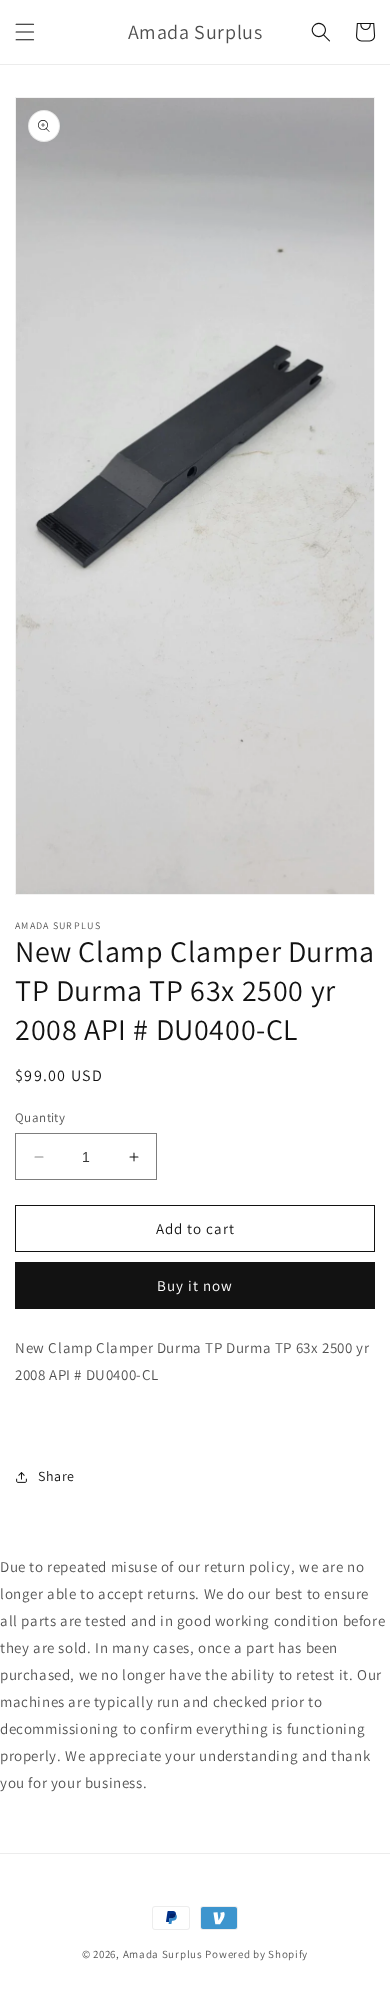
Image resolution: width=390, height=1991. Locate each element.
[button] (25, 32)
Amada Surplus (163, 1954)
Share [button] (56, 1476)
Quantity (40, 1117)
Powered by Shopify (256, 1954)
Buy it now (195, 1285)
